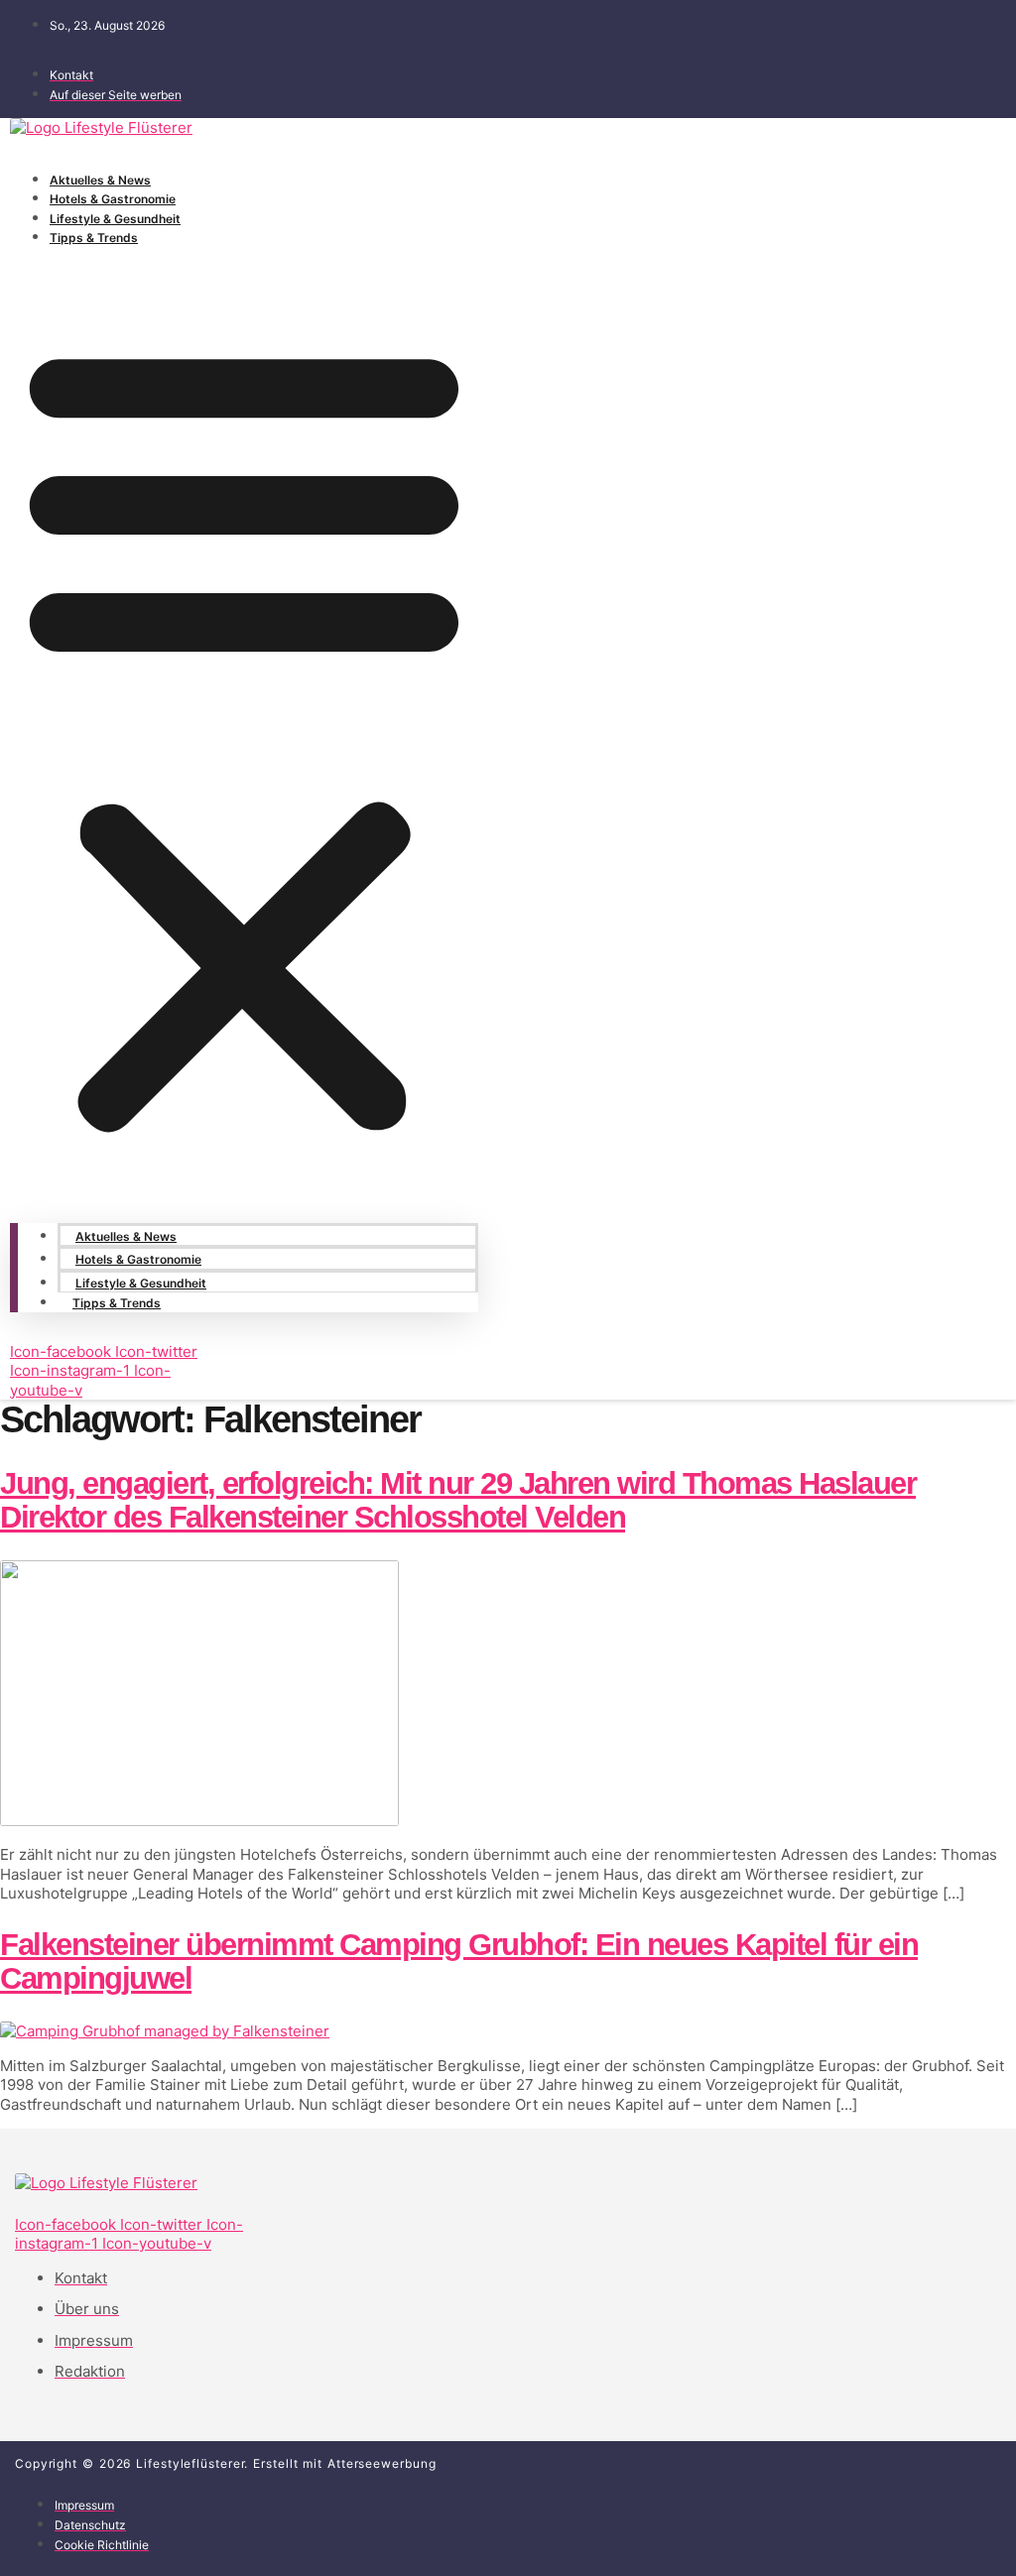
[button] (244, 735)
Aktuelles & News (100, 180)
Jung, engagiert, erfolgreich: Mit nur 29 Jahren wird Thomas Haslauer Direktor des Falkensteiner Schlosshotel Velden (458, 1500)
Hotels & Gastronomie (113, 199)
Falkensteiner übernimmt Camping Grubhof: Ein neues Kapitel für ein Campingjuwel (459, 1962)
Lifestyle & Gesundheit (115, 219)
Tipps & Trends (94, 238)
